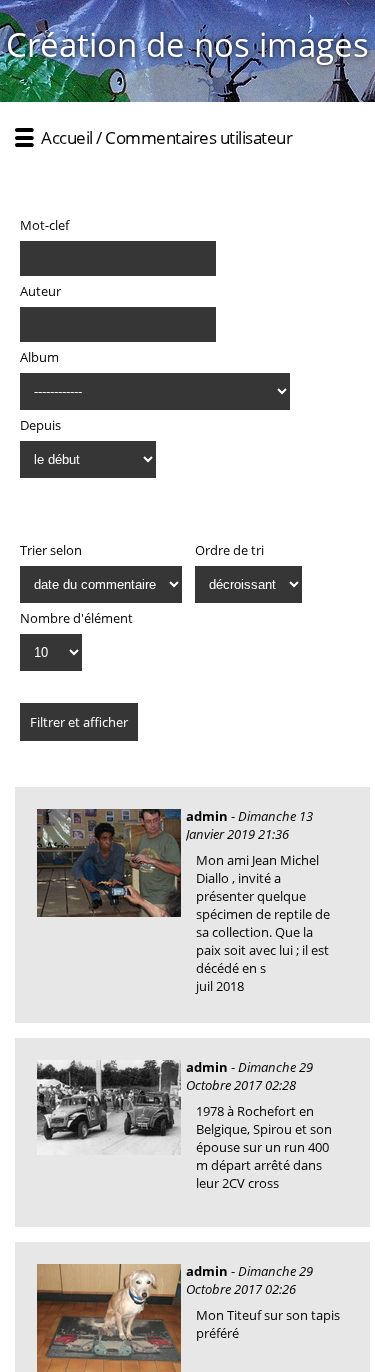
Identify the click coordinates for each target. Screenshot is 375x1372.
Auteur (40, 291)
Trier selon (51, 550)
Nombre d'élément (76, 618)
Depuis (40, 425)
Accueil (67, 137)
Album (39, 357)
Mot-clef (44, 225)
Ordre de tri (229, 550)
